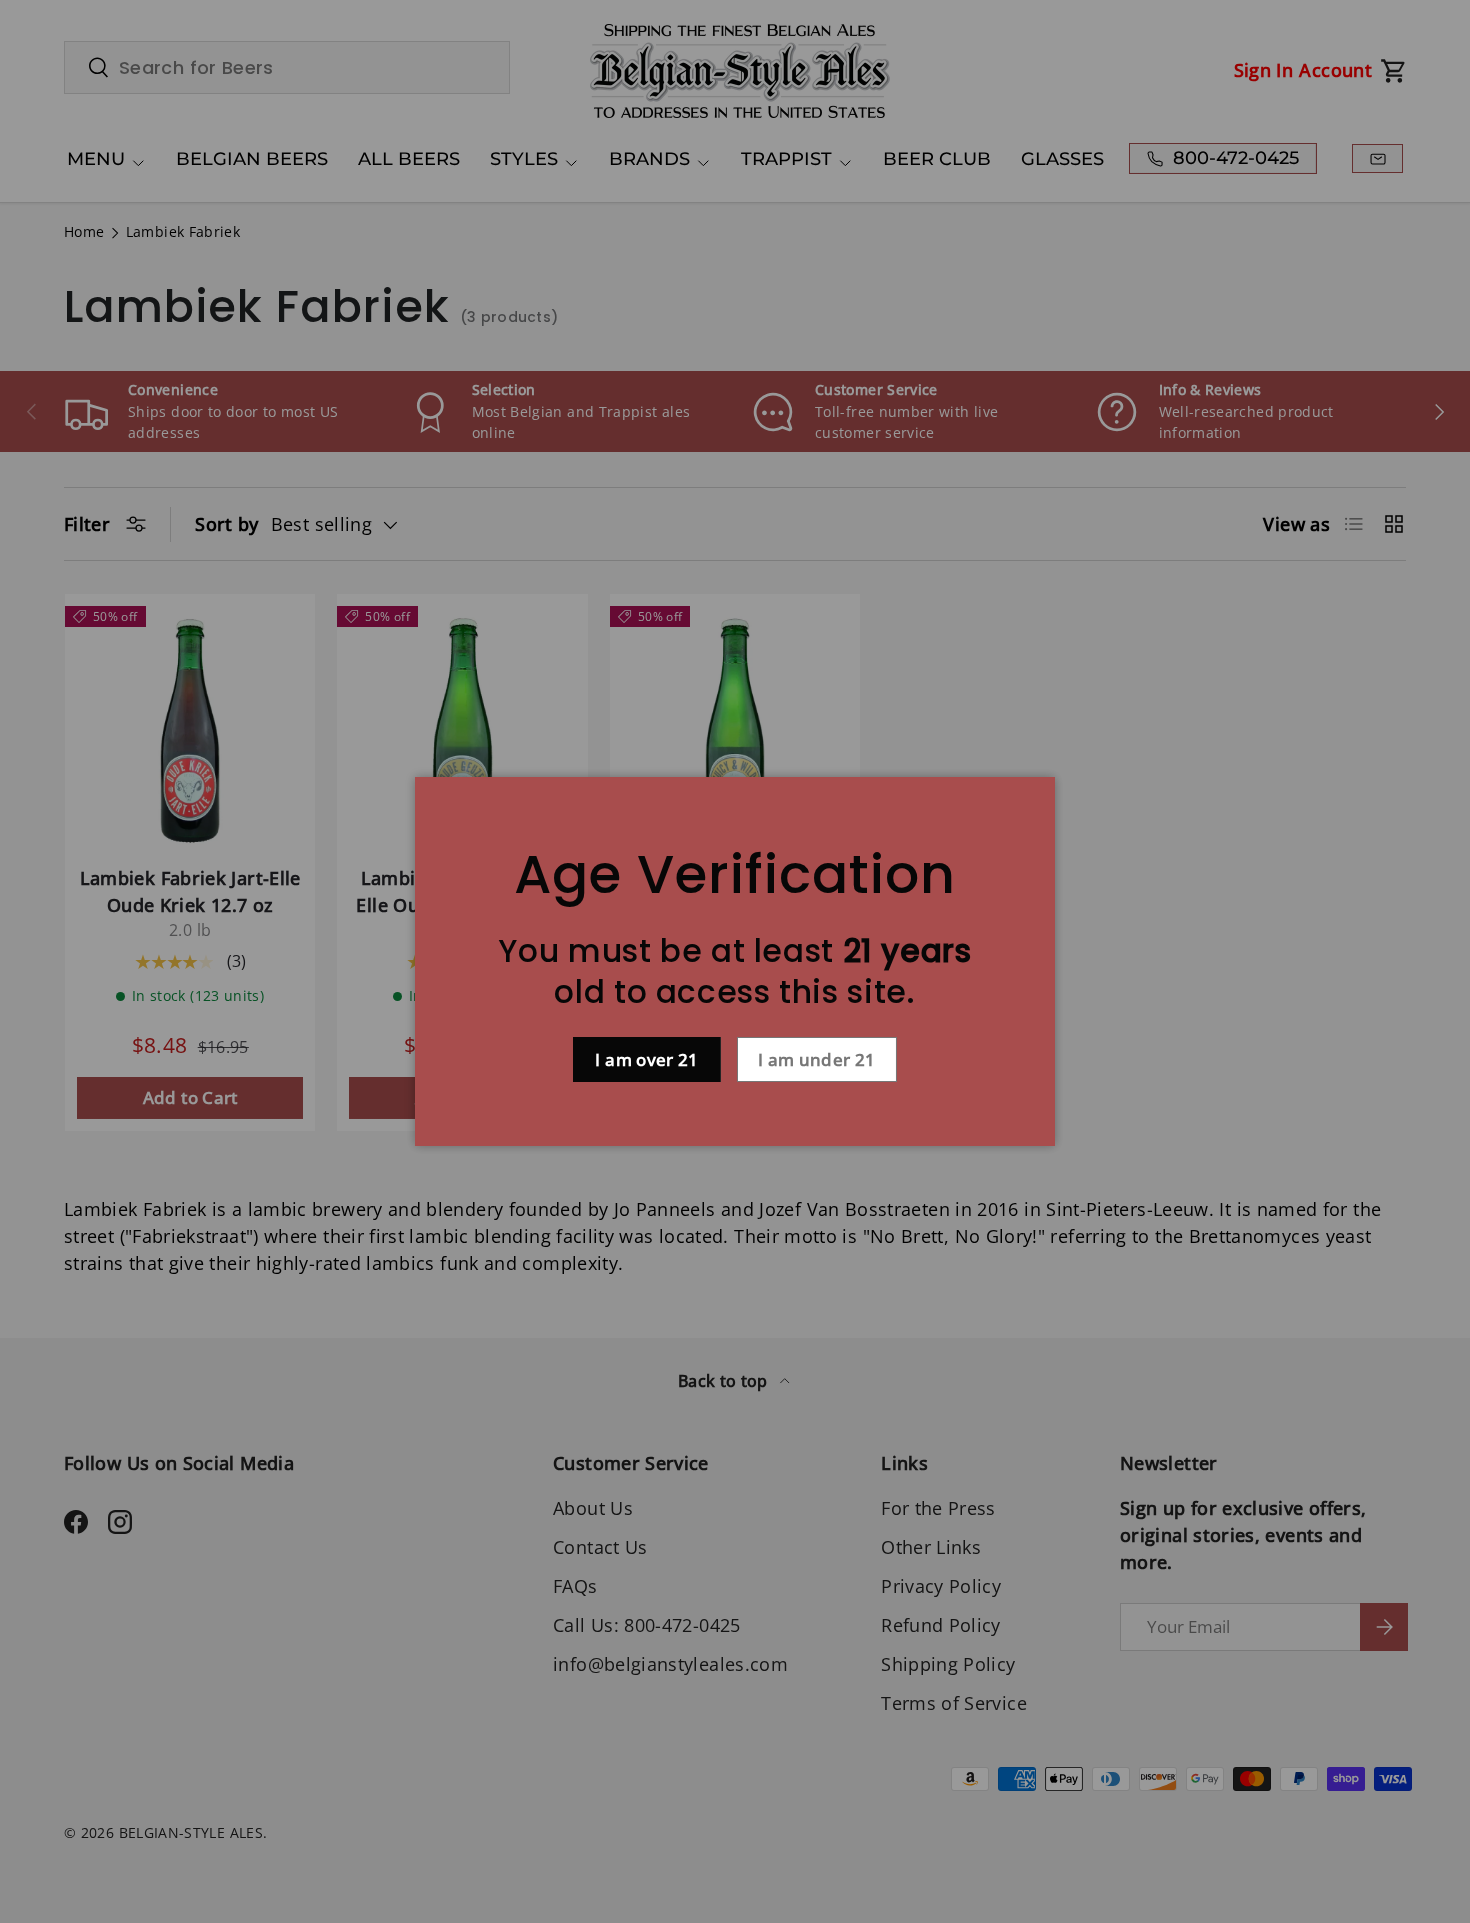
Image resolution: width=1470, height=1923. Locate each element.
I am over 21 (646, 1059)
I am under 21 (817, 1059)
